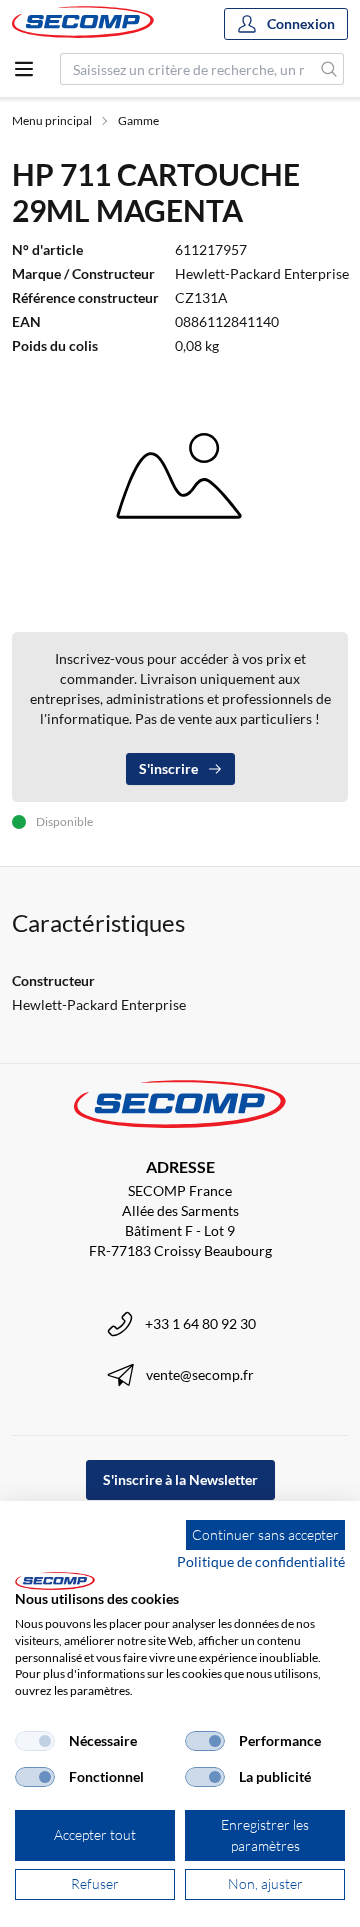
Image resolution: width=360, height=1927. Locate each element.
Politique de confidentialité (261, 1561)
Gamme (138, 120)
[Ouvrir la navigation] (24, 69)
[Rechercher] (329, 69)
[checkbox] (35, 1741)
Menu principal (52, 120)
